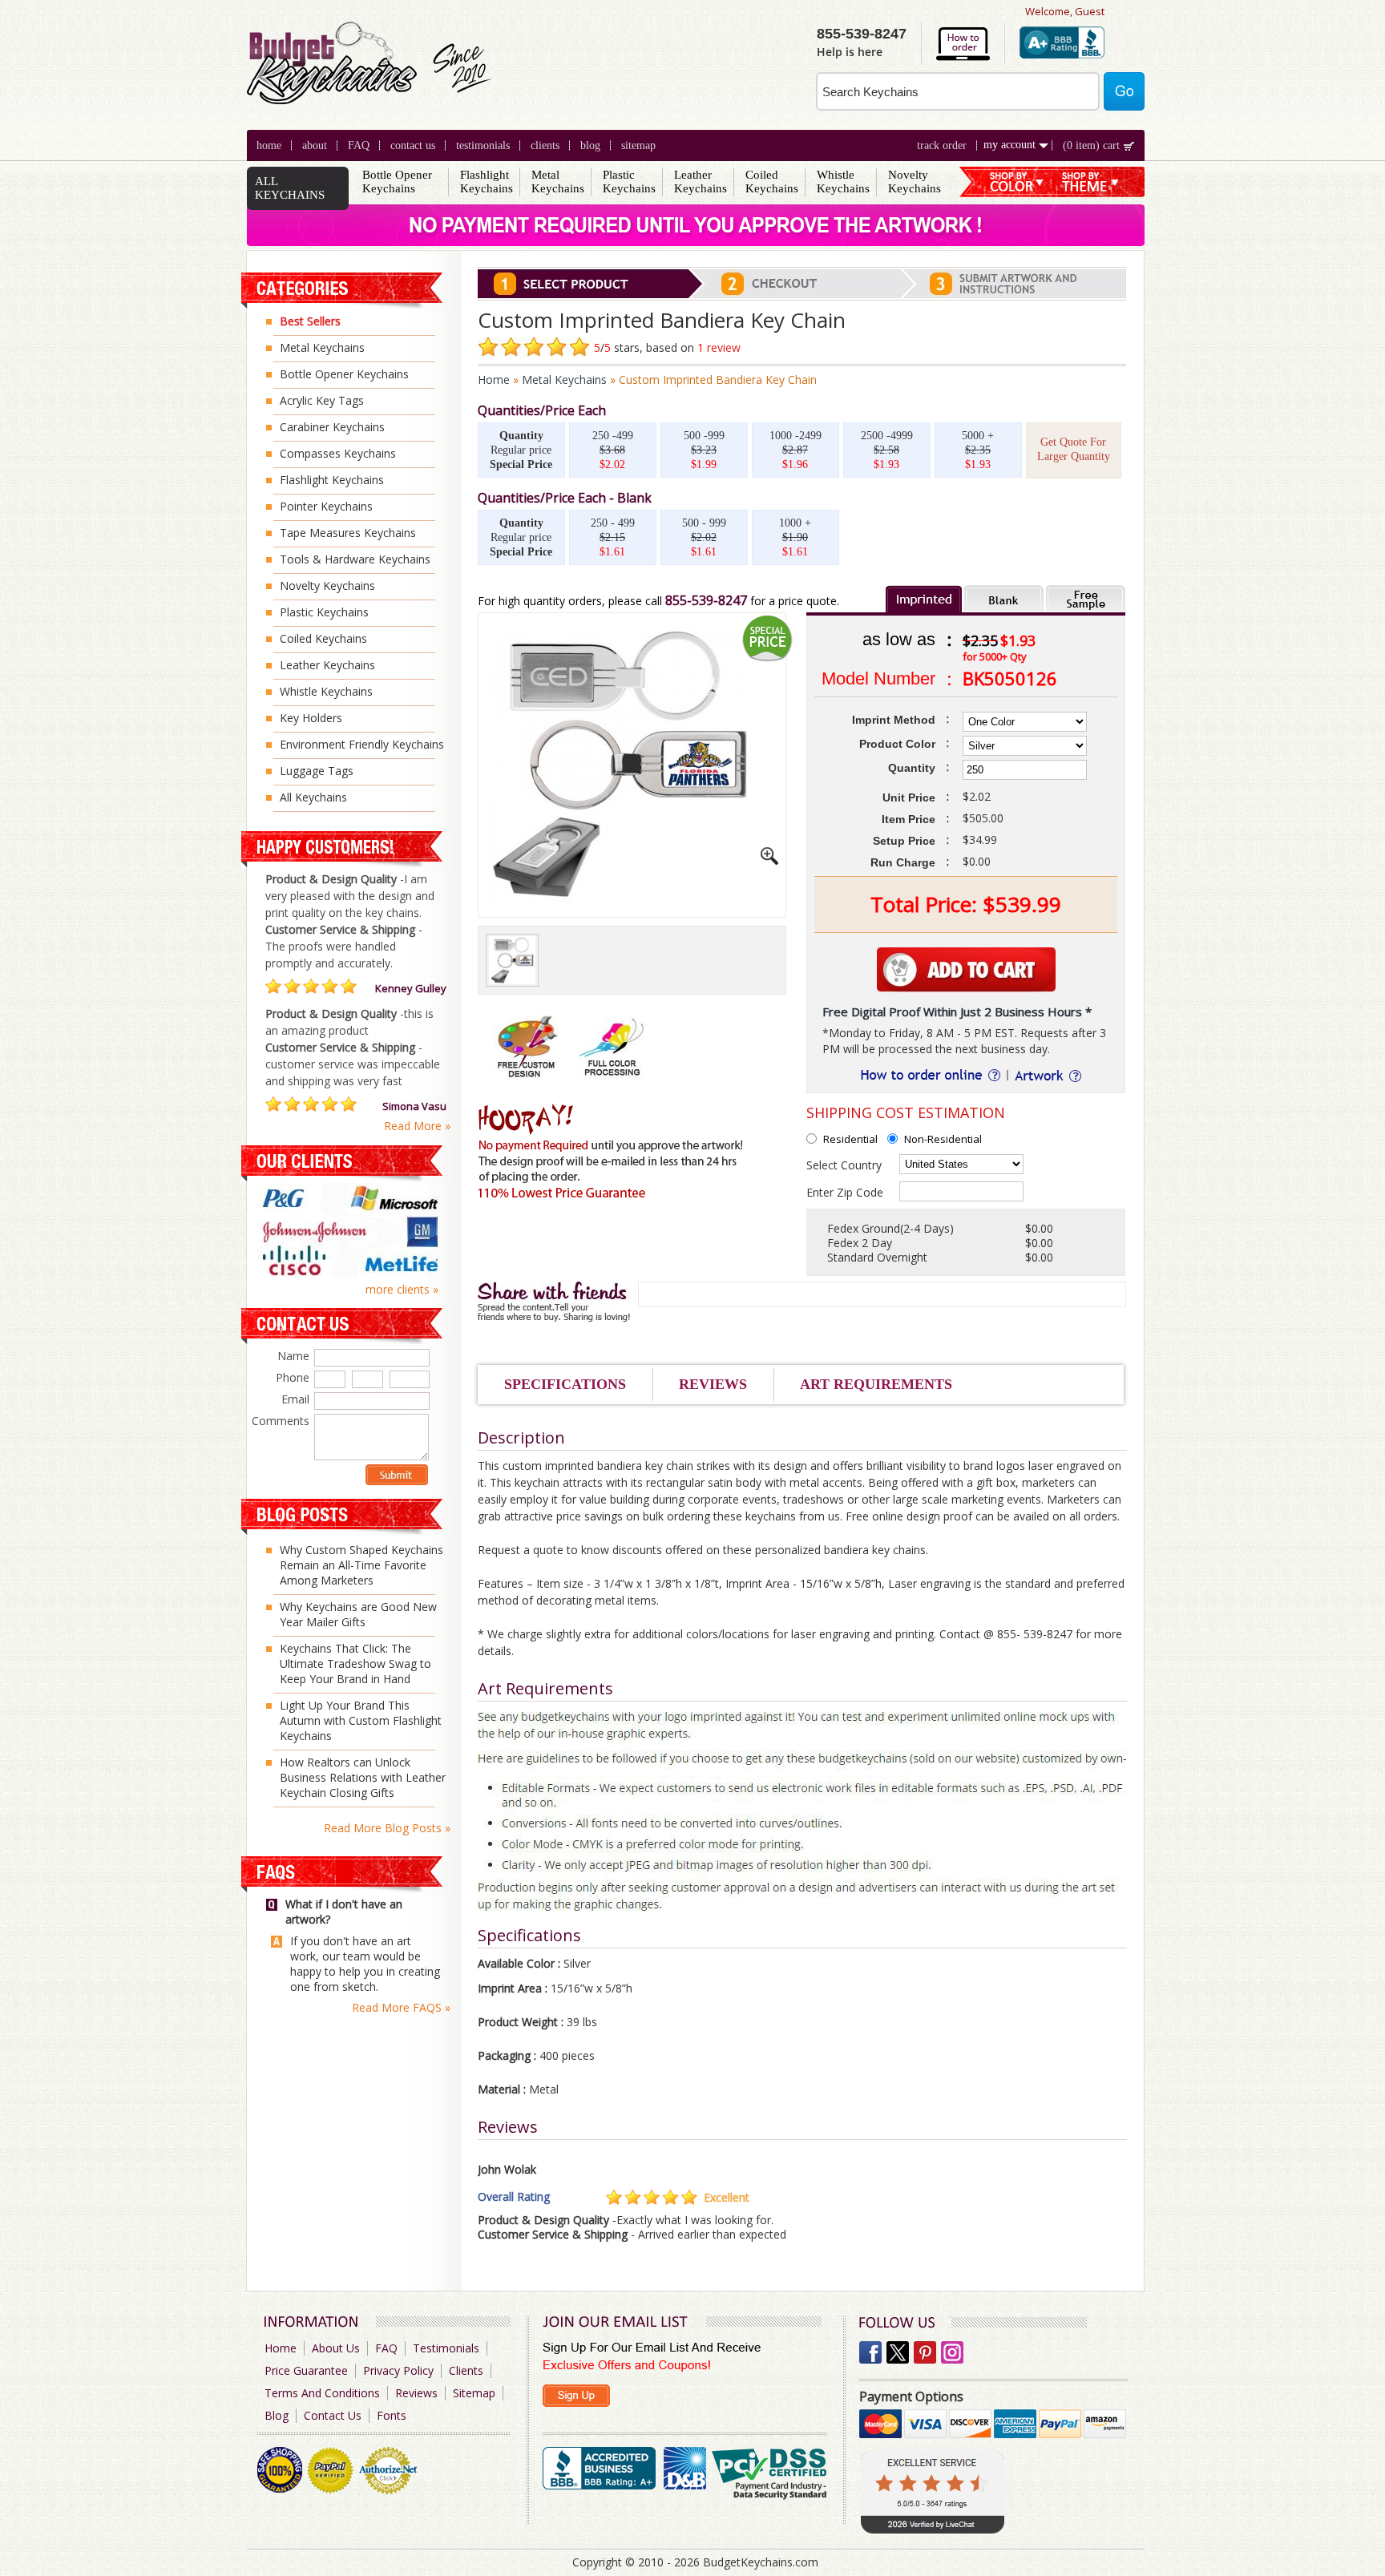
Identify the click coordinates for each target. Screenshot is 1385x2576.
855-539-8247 (706, 600)
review (724, 347)
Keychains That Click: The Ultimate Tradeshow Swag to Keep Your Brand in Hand (355, 1663)
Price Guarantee (306, 2370)
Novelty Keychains (915, 182)
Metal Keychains (558, 182)
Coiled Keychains (772, 182)
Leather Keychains (701, 182)
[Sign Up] (576, 2396)
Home (269, 145)
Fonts (392, 2415)
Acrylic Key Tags (322, 400)
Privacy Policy (398, 2370)
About (315, 145)
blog (590, 145)
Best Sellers (310, 321)
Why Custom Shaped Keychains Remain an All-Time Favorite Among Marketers (361, 1565)
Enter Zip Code (845, 1192)
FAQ (359, 145)
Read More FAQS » (401, 2007)
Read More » (417, 1126)
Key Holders (311, 718)
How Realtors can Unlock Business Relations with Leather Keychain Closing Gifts (363, 1777)
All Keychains (313, 797)
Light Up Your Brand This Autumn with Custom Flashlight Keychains (361, 1720)
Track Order (942, 145)
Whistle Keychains (843, 182)
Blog (277, 2415)
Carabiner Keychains (332, 427)
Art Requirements (876, 1384)
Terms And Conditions (322, 2393)
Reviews (713, 1384)
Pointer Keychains (326, 506)
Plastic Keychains (629, 182)
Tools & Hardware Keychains (355, 559)
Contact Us (413, 145)
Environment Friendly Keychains (362, 744)
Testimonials (483, 145)
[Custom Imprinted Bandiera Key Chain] (769, 860)
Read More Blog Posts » (387, 1828)
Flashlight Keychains (487, 182)
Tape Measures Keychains (348, 533)
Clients (466, 2370)
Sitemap (638, 145)
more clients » (402, 1289)
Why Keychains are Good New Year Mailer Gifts (358, 1614)
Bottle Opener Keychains (397, 182)
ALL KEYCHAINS (290, 188)
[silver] (512, 960)
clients (545, 145)
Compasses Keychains (338, 453)
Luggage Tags (317, 771)
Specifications (565, 1384)
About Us (336, 2348)
